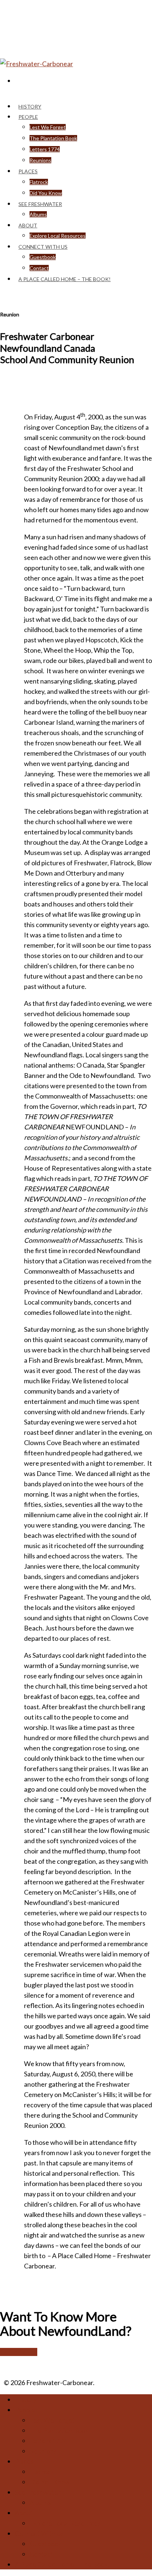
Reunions (40, 160)
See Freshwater (38, 2492)
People (28, 117)
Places (28, 171)
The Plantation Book (53, 138)
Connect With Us (39, 2533)
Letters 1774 (45, 149)
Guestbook (43, 257)
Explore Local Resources (65, 2523)
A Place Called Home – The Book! (65, 279)
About (28, 225)
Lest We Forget (48, 127)
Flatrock (39, 182)
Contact (41, 2554)
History (26, 2399)
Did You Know (50, 2482)
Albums (38, 214)
